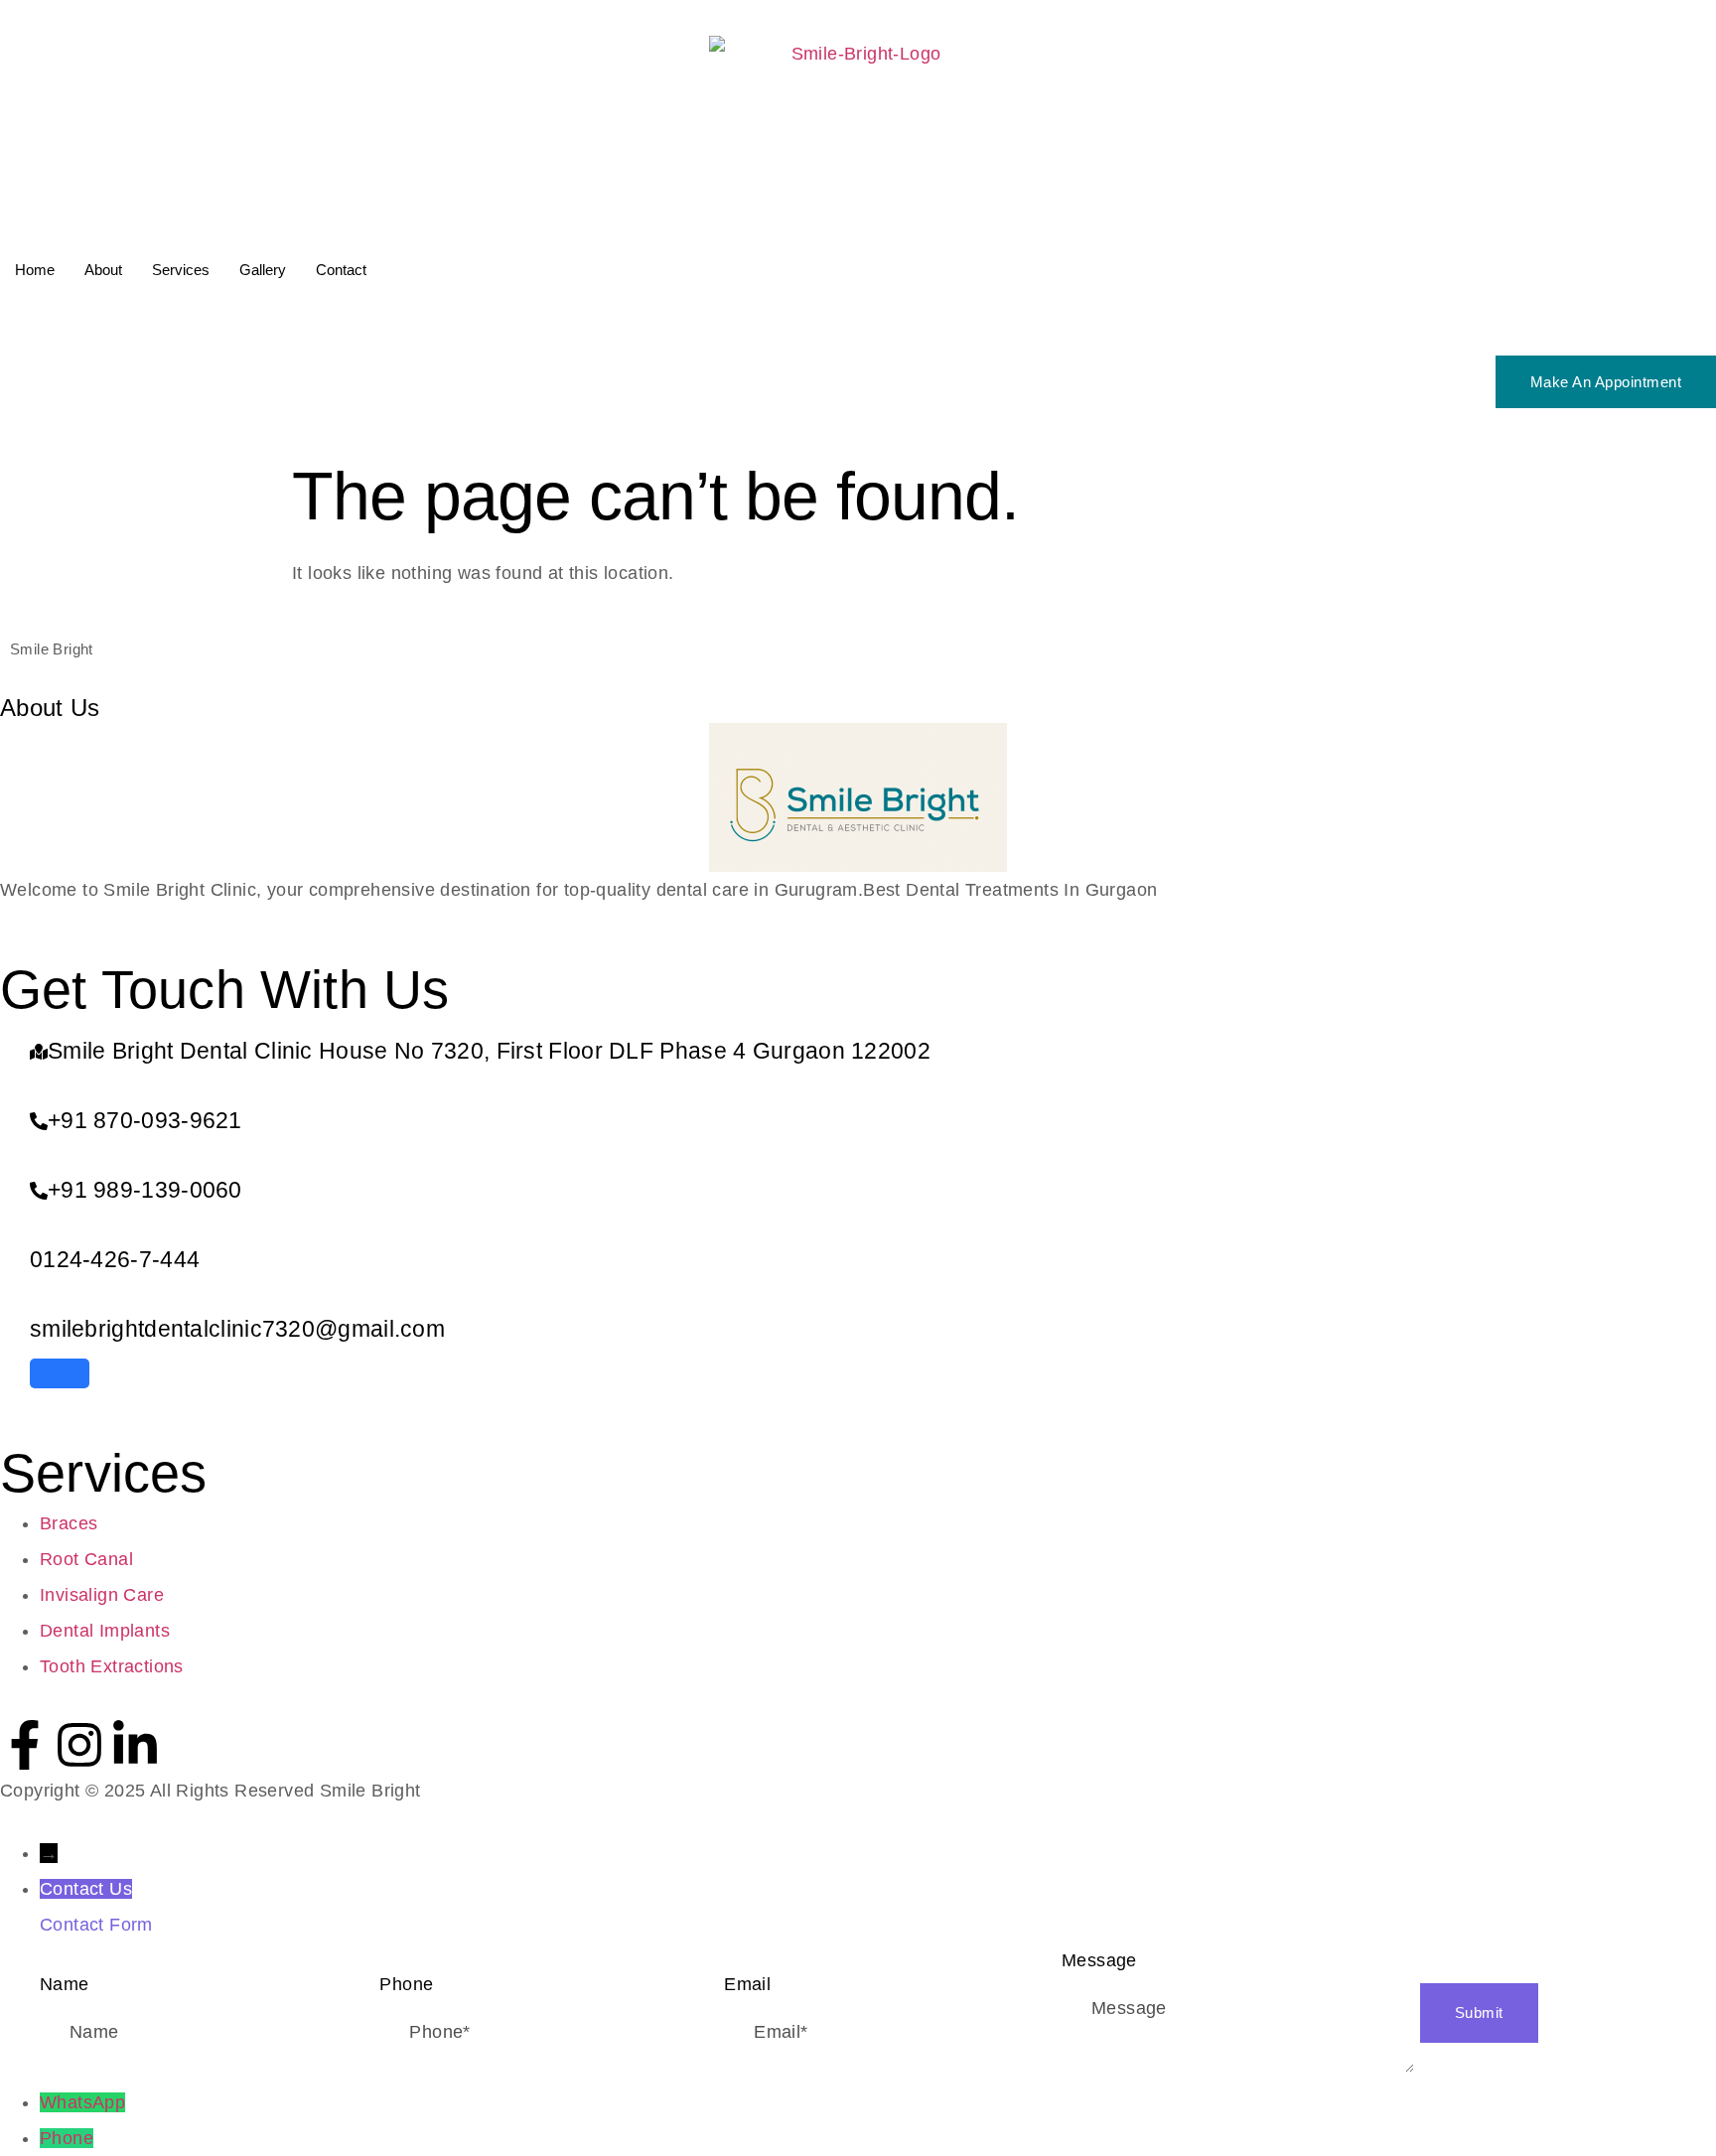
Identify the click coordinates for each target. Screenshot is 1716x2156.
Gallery (263, 270)
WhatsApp (82, 2102)
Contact (341, 270)
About (103, 270)
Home (35, 270)
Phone (67, 2138)
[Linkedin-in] (135, 1745)
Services (181, 270)
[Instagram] (79, 1745)
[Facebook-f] (25, 1745)
